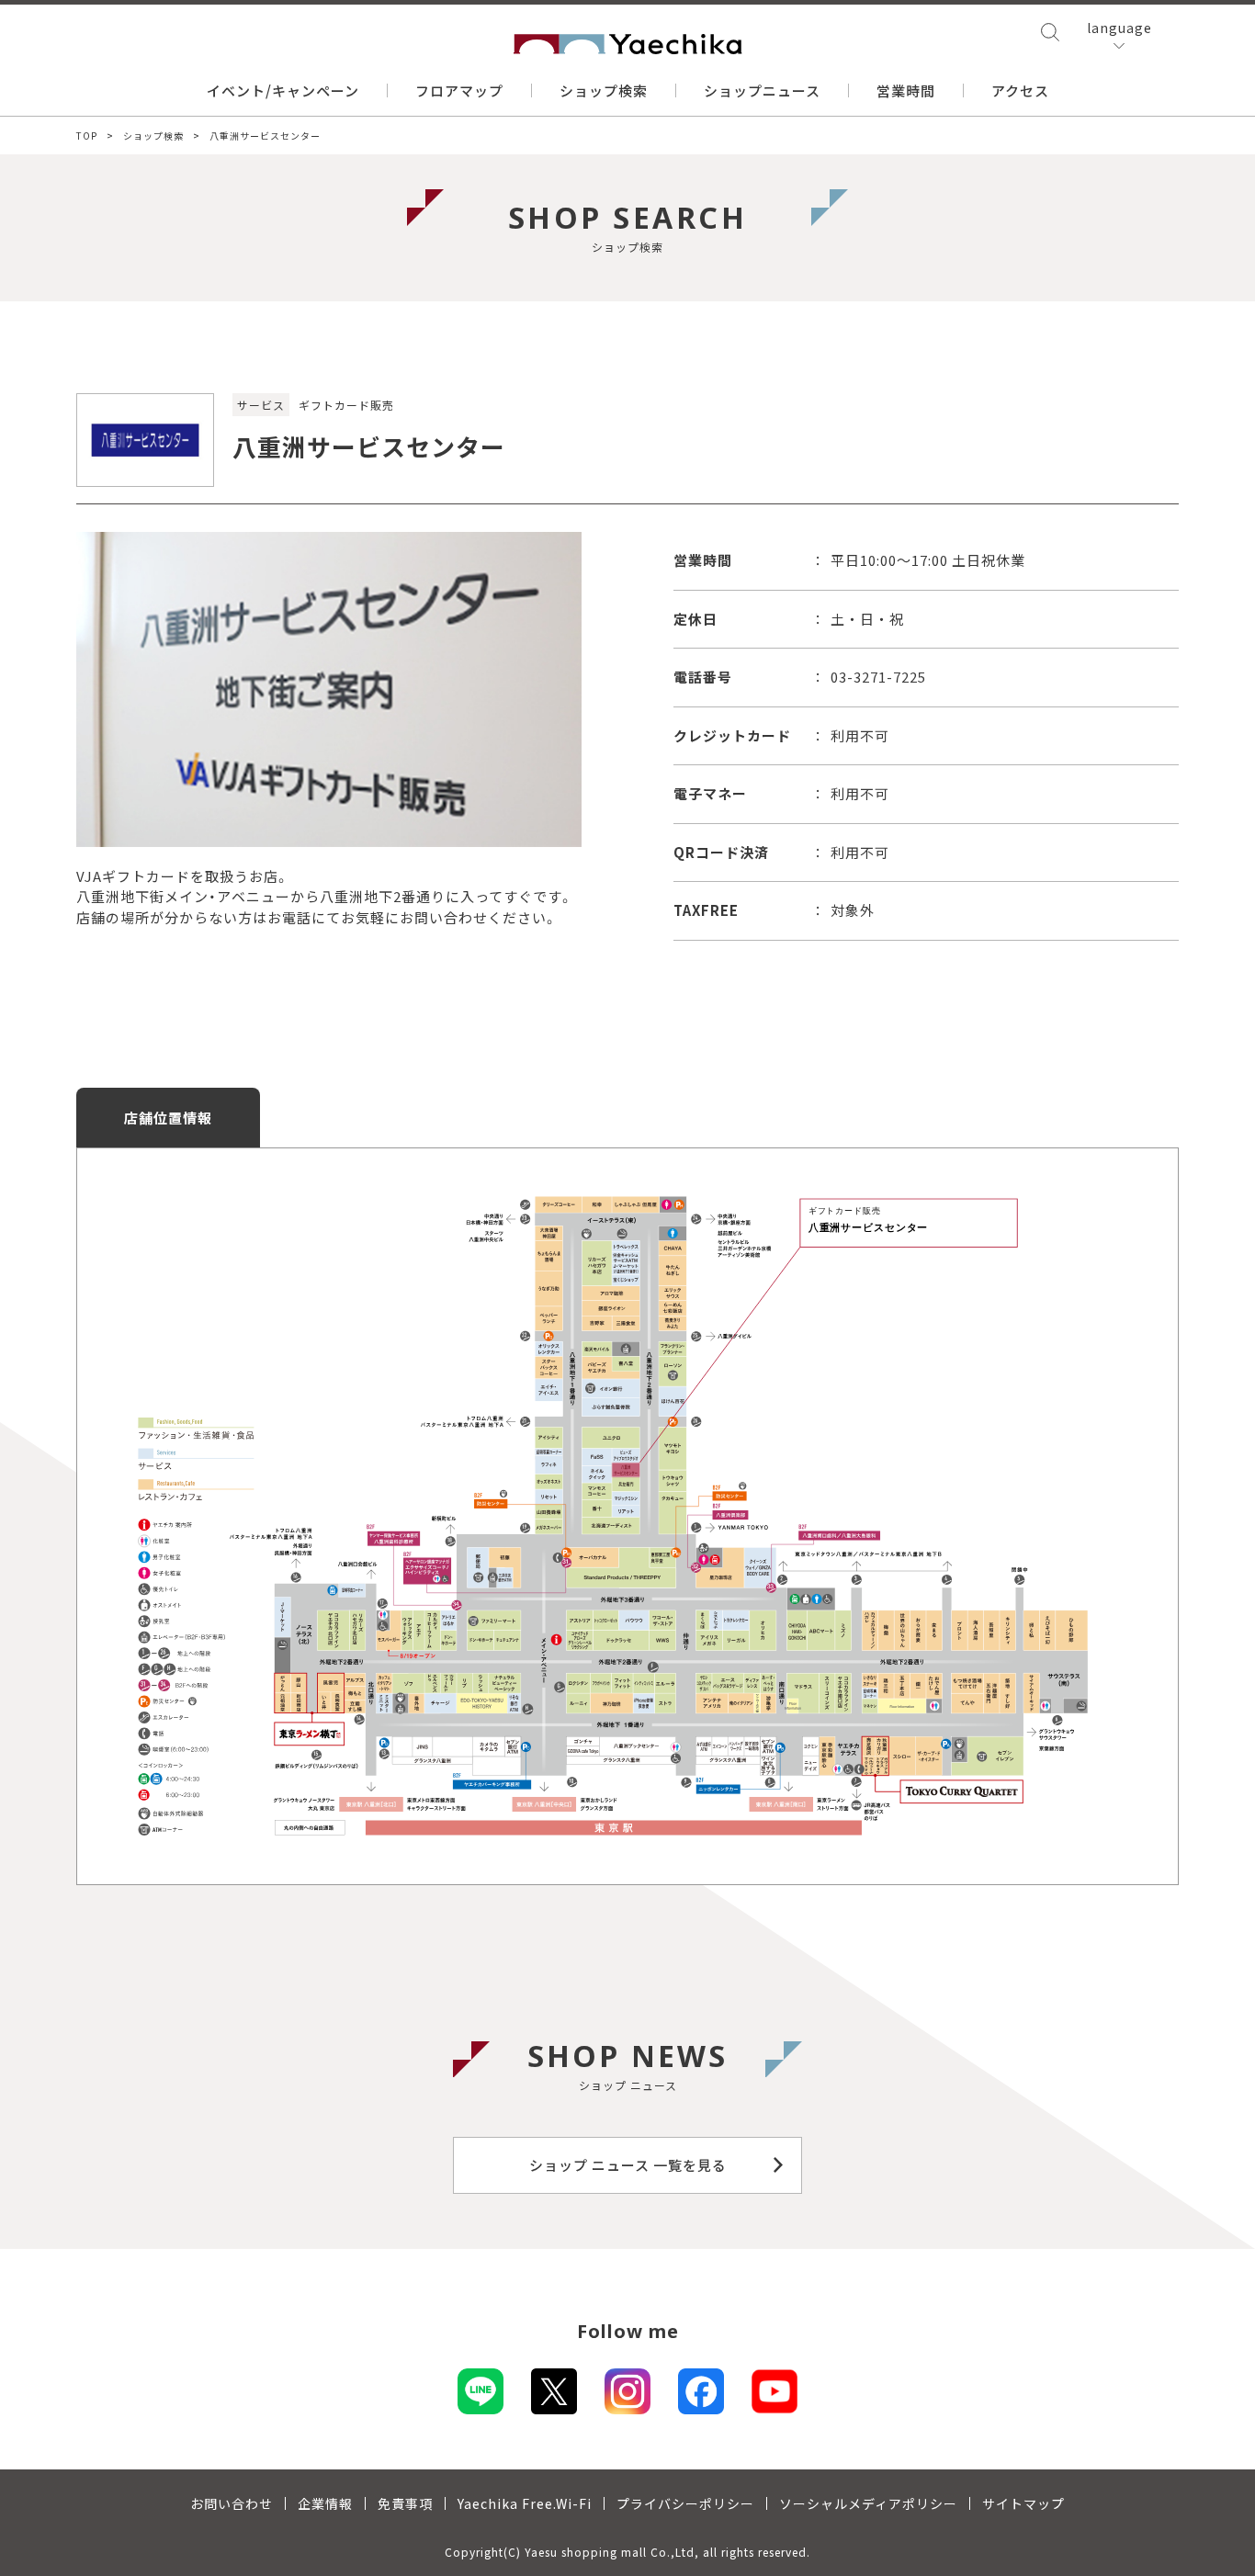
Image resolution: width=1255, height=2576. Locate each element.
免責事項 (405, 2503)
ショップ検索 (604, 90)
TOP (87, 136)
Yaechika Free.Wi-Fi (525, 2503)
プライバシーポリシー (685, 2503)
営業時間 (906, 90)
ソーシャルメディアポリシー (868, 2503)
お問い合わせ (232, 2503)
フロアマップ (459, 90)
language (1119, 28)
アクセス (1020, 90)
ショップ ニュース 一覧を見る (628, 2165)
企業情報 (325, 2503)
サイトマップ (1023, 2503)
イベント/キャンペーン (283, 90)
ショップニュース (762, 90)
